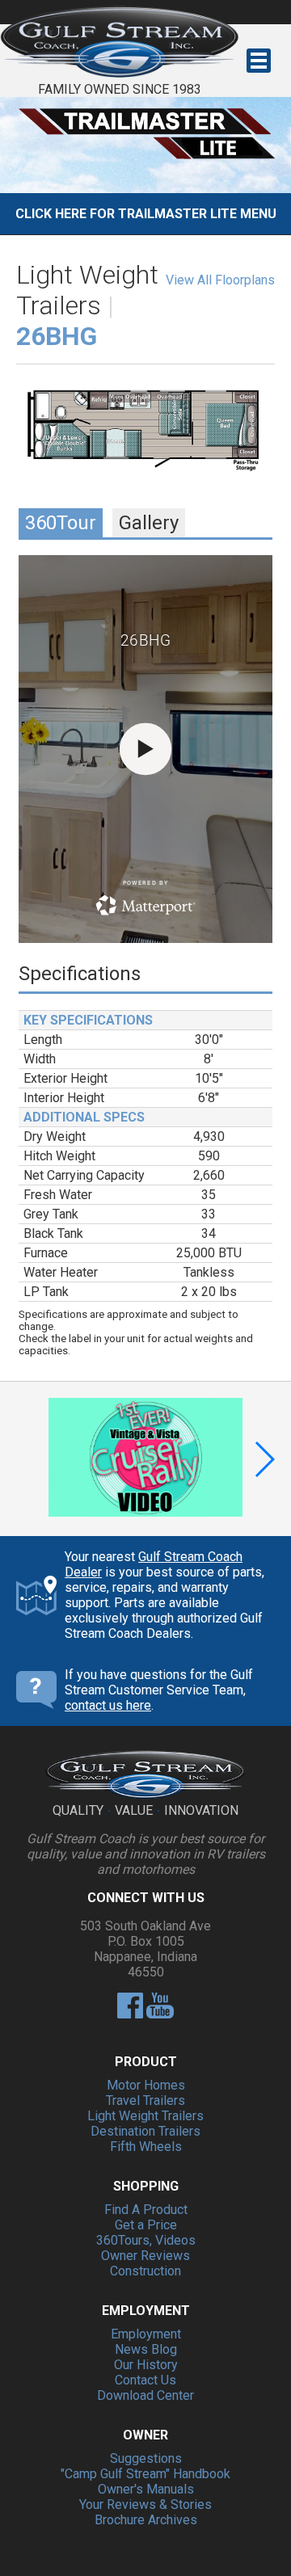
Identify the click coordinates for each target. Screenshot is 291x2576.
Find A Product (146, 2210)
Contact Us (145, 2380)
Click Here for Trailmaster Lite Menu (146, 214)
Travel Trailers (145, 2100)
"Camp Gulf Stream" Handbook (145, 2474)
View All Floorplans (220, 280)
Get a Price (146, 2225)
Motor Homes (146, 2085)
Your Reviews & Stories (145, 2504)
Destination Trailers (145, 2131)
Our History (146, 2365)
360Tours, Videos (146, 2240)
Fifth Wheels (146, 2147)
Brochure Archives (146, 2520)
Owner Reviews (145, 2256)
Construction (145, 2271)
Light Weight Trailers (145, 2116)
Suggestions (146, 2458)
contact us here (108, 1705)
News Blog (146, 2349)
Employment (146, 2334)
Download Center (145, 2395)
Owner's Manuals (146, 2489)
